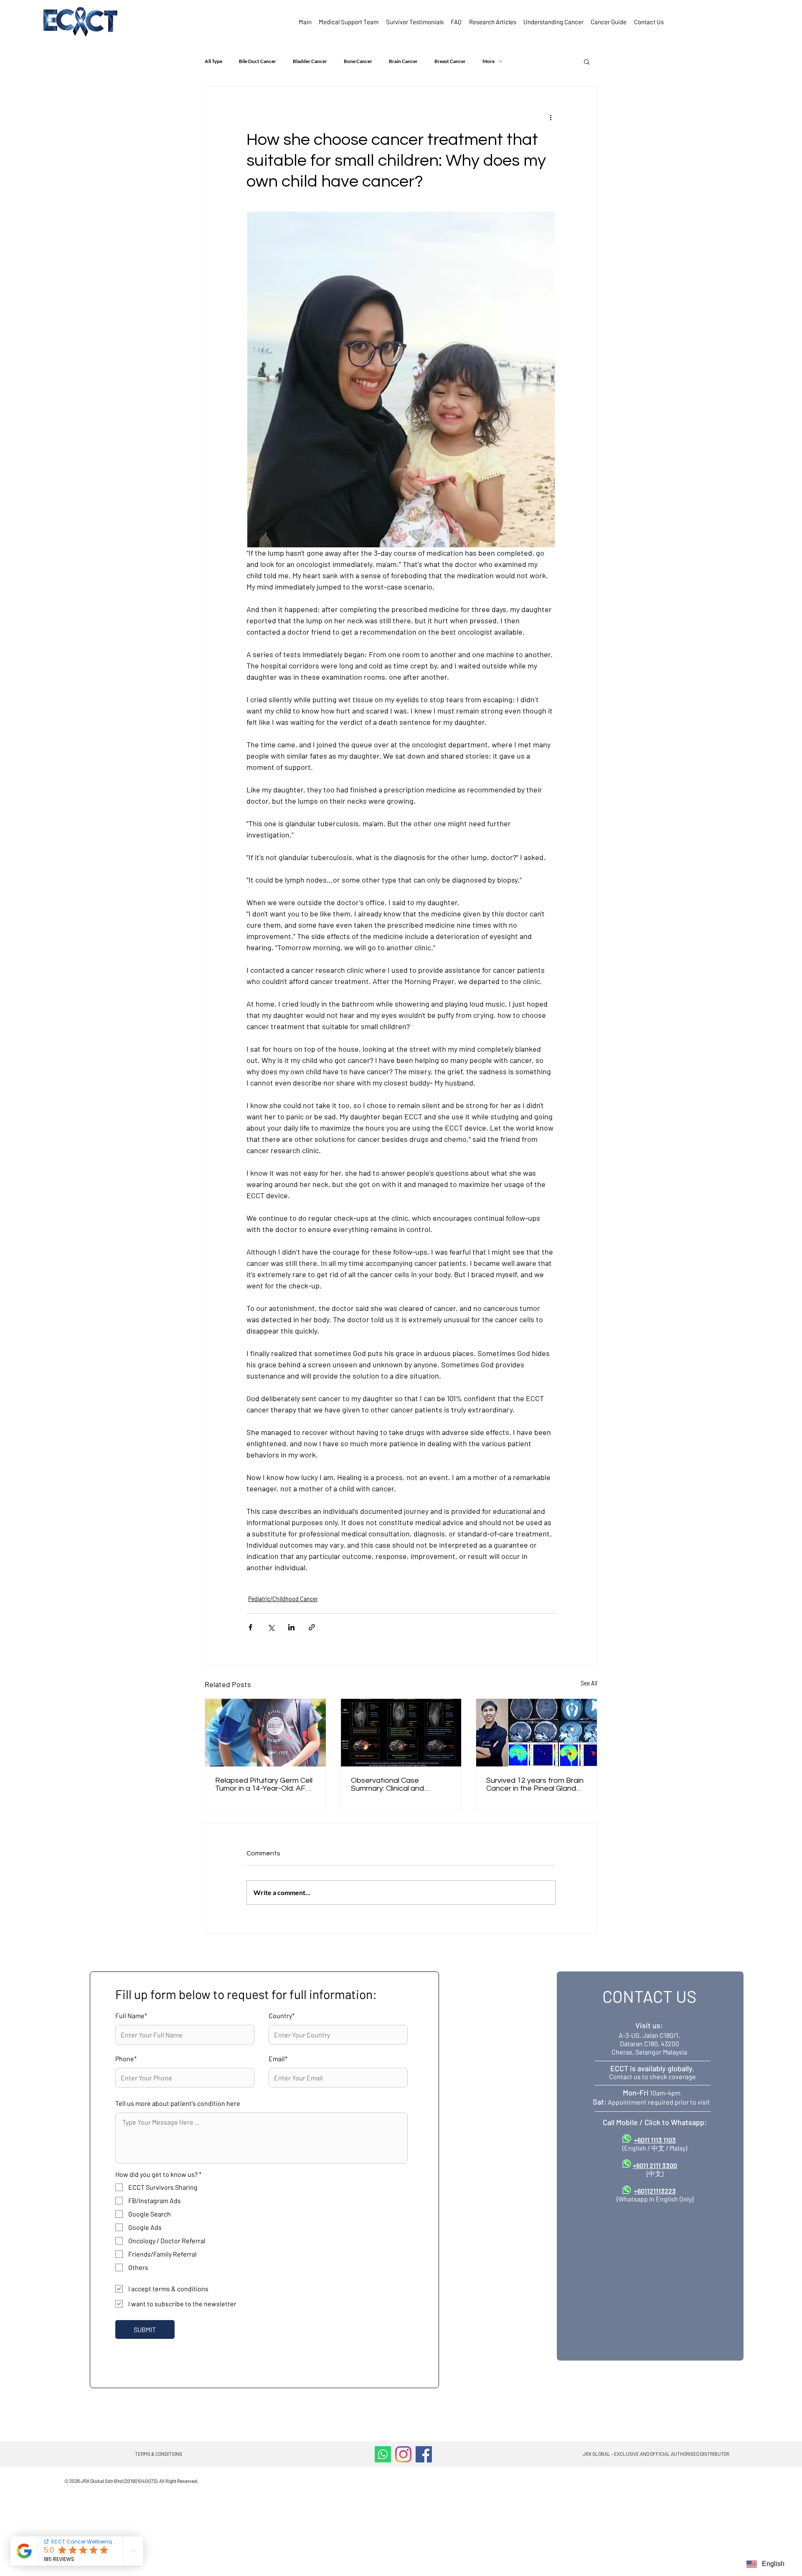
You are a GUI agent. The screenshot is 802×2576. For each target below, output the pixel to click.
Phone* (126, 2059)
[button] (587, 61)
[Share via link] (312, 1627)
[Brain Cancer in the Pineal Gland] (537, 1733)
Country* (282, 2016)
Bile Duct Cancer (258, 61)
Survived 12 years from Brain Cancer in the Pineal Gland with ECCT (535, 1784)
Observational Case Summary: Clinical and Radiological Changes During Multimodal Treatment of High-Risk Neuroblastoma (400, 1784)
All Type (213, 61)
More (489, 61)
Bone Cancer (358, 61)
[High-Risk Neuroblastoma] (401, 1733)
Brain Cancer (403, 61)
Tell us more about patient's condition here (178, 2103)
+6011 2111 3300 (655, 2165)
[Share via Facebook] (250, 1627)
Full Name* (131, 2016)
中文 (658, 2148)
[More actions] (551, 117)
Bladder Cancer (310, 61)
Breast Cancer (450, 61)
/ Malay (676, 2148)
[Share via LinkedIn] (291, 1627)
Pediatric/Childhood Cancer (283, 1599)
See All (589, 1683)
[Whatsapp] (383, 2454)
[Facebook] (424, 2454)
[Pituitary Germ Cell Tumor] (265, 1733)
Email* (278, 2059)
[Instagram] (403, 2454)
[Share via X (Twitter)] (271, 1627)
